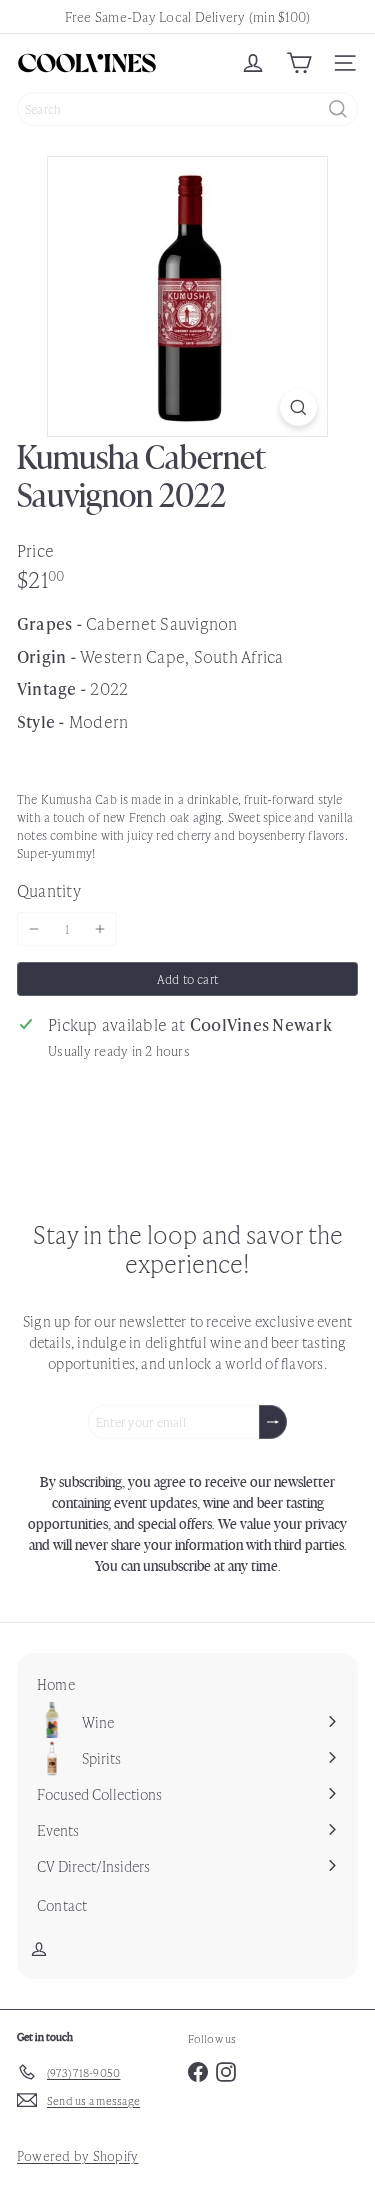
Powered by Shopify (77, 2155)
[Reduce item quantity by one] (34, 929)
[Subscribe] (273, 1422)
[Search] (338, 109)
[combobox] (187, 109)
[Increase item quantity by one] (100, 929)
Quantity (49, 890)
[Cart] (299, 63)
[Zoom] (298, 407)
